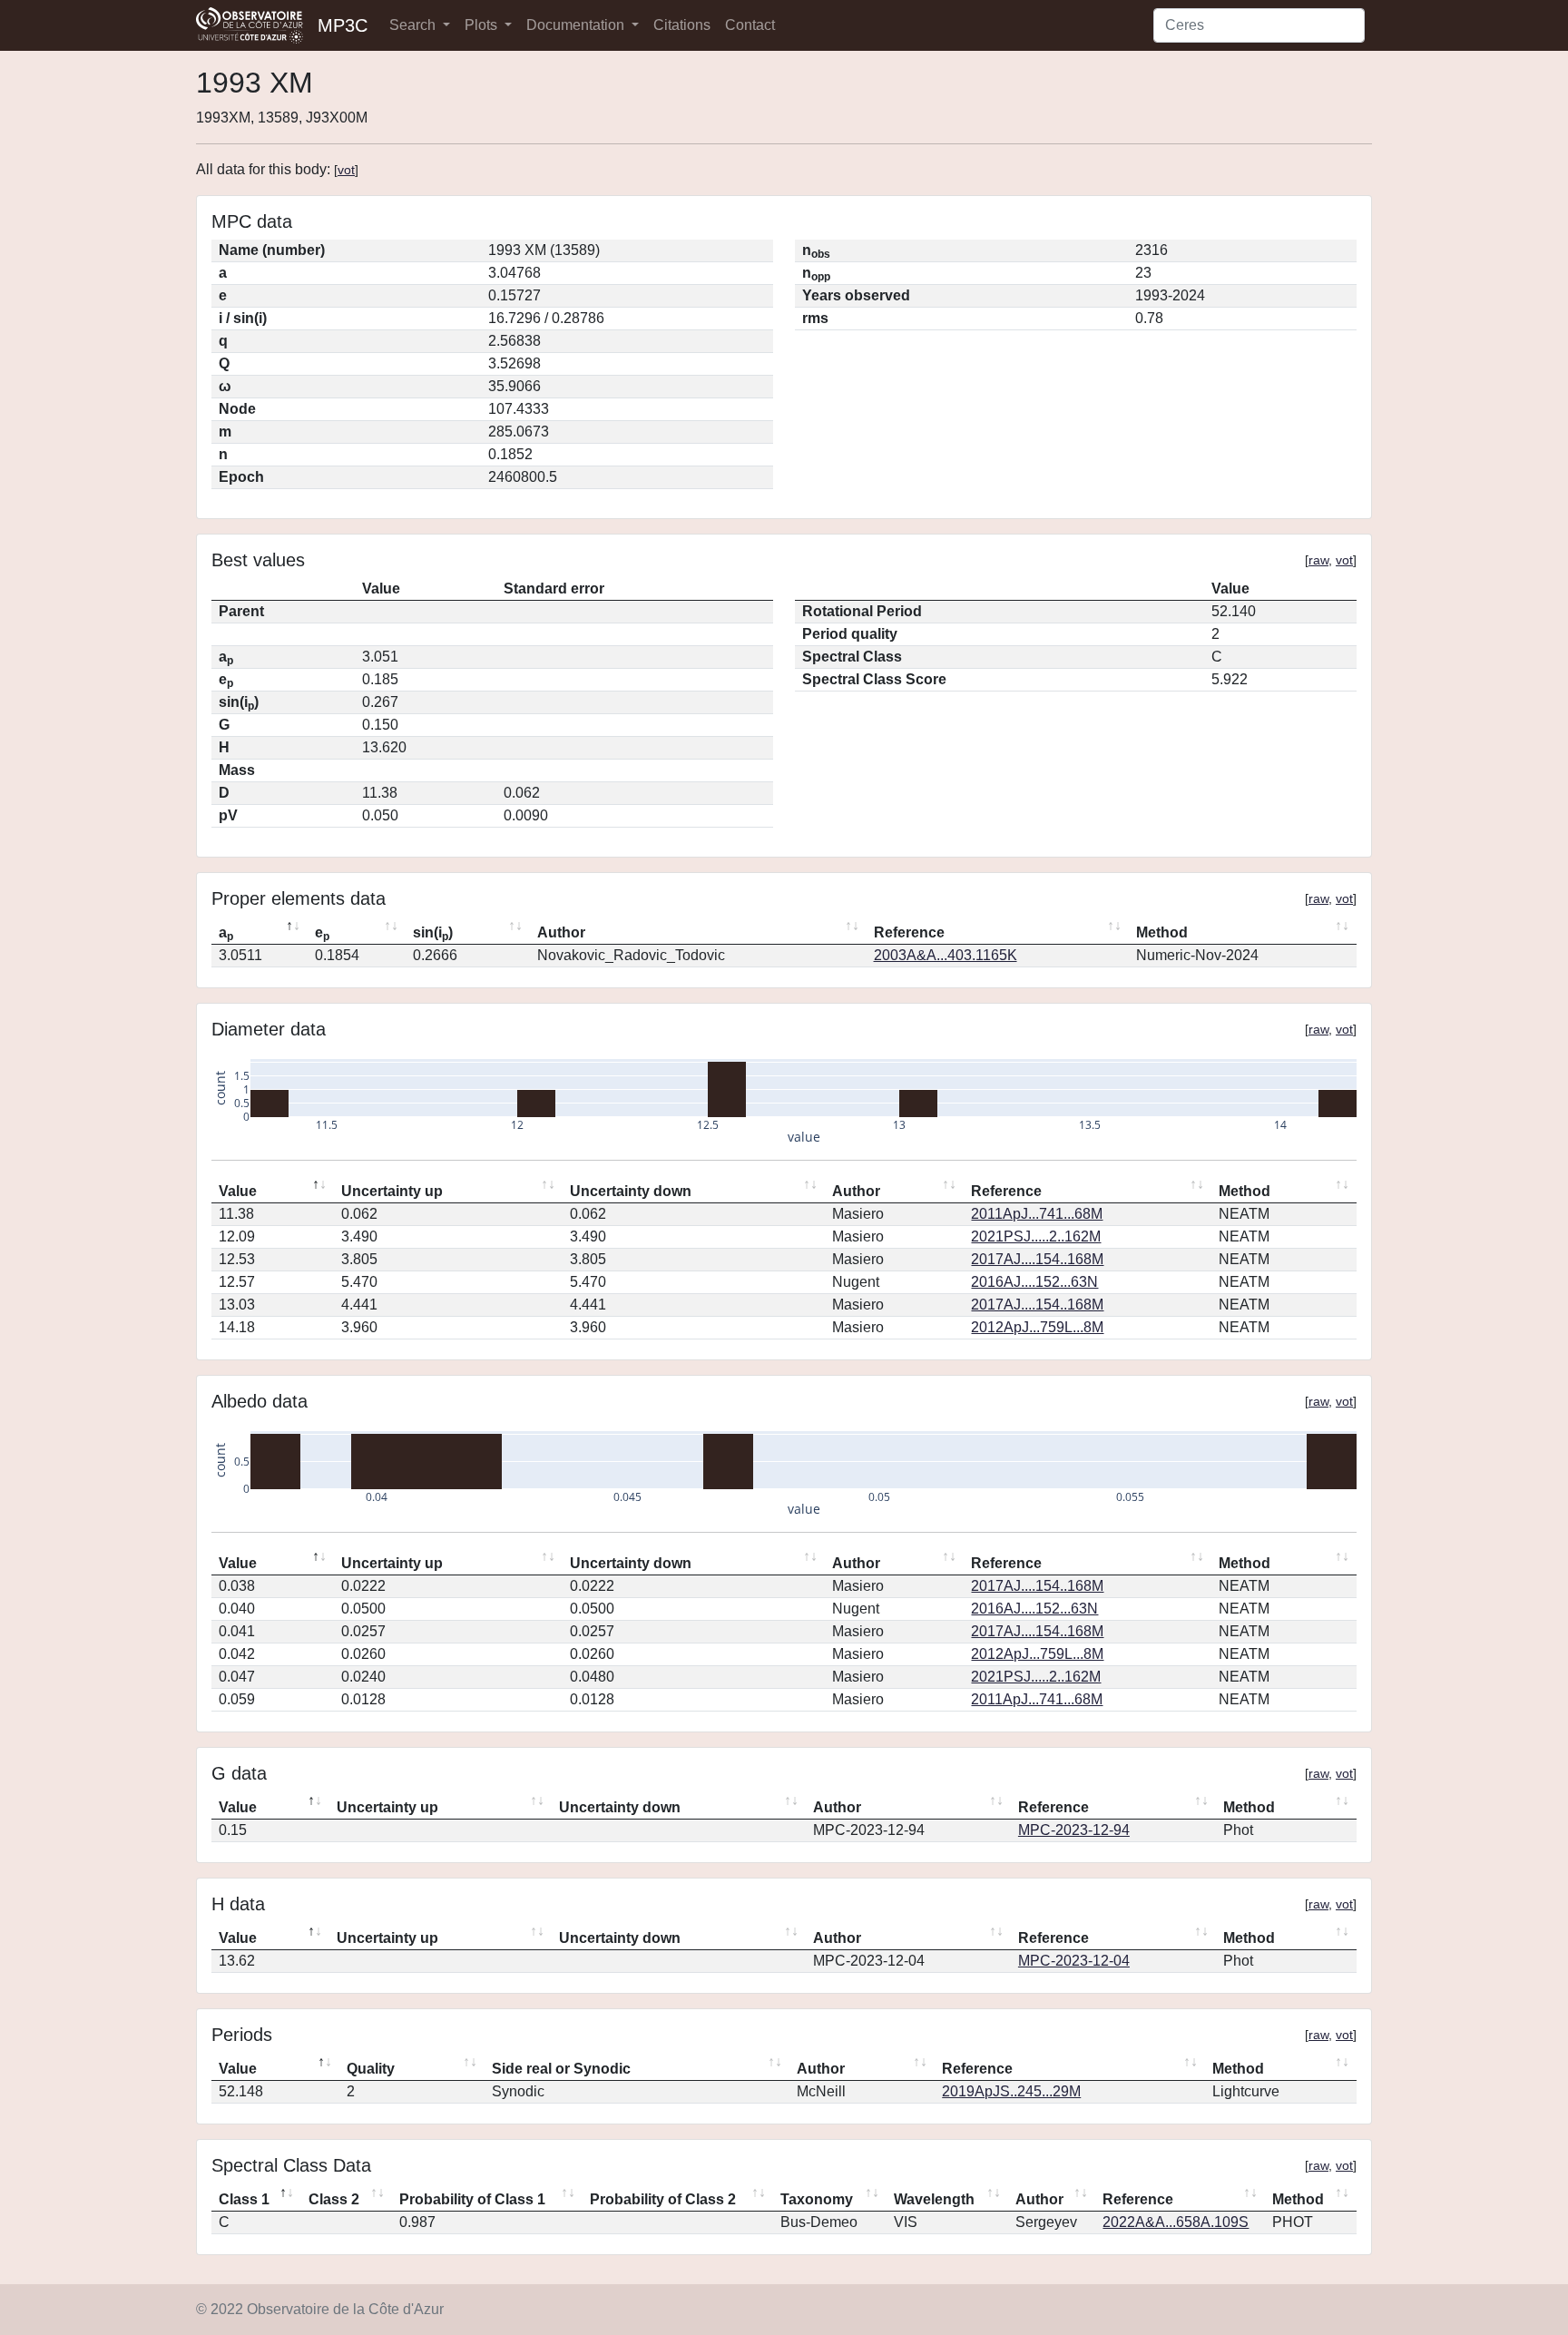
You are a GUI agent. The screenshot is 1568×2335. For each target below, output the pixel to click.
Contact (750, 25)
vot (346, 170)
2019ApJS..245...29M (1011, 2091)
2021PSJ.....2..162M (1036, 1236)
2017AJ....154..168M (1037, 1259)
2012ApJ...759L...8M (1037, 1327)
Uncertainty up (392, 1191)
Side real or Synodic (561, 2069)
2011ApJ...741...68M (1037, 1214)
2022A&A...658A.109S (1176, 2222)
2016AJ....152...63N (1034, 1282)
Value (238, 1191)
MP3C (343, 25)
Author (561, 932)
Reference (909, 932)
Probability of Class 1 (472, 2199)
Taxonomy (817, 2199)
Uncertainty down (631, 1191)
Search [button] (414, 25)
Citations (682, 25)
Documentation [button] (577, 25)
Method (1162, 932)
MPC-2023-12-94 (1074, 1830)
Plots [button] (483, 25)
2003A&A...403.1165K (946, 955)
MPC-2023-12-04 (1074, 1961)
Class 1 (244, 2199)
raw (1318, 560)
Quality (371, 2069)
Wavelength (934, 2199)
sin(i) (433, 934)
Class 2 (334, 2199)
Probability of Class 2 (663, 2199)
